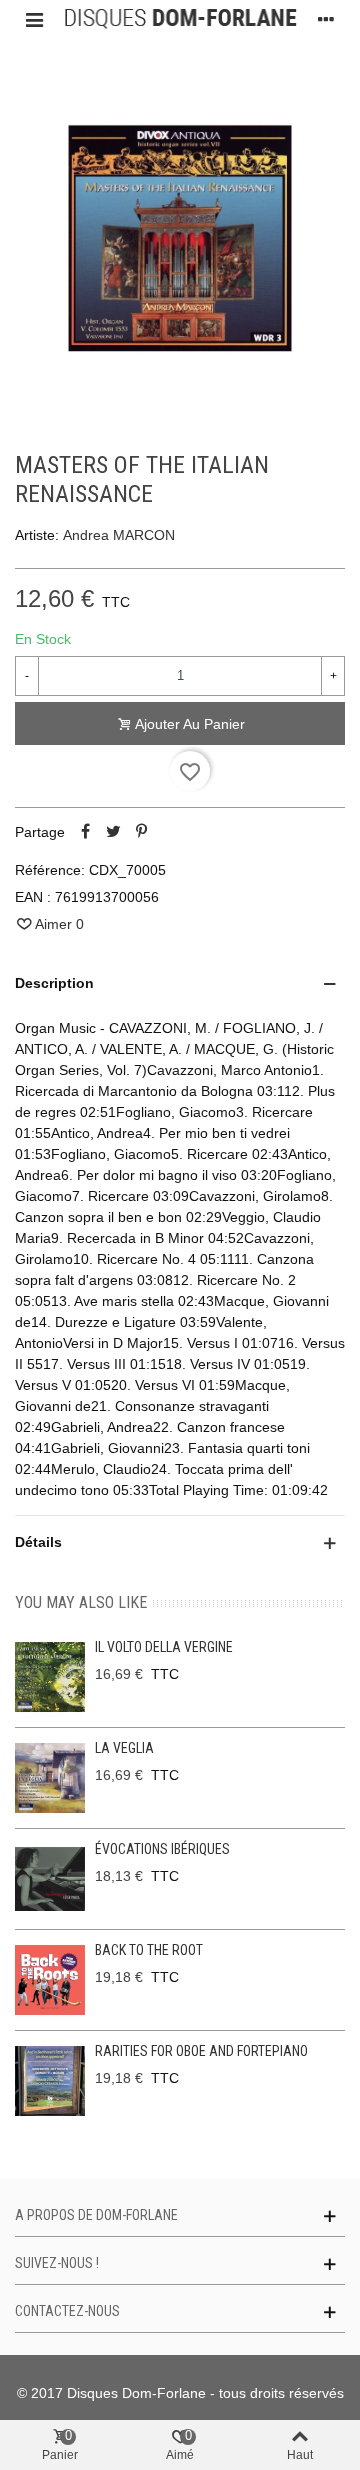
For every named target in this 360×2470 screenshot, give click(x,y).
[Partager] (85, 832)
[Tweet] (113, 832)
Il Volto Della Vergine (164, 1647)
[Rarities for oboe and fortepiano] (50, 2081)
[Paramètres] (326, 19)
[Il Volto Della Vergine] (50, 1677)
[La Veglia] (50, 1778)
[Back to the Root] (50, 1980)
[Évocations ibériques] (50, 1879)
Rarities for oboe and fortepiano (201, 2051)
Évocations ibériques (162, 1849)
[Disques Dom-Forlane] (180, 19)
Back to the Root (149, 1950)
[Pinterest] (141, 832)
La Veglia (124, 1748)
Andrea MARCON (119, 535)
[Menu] (34, 19)
